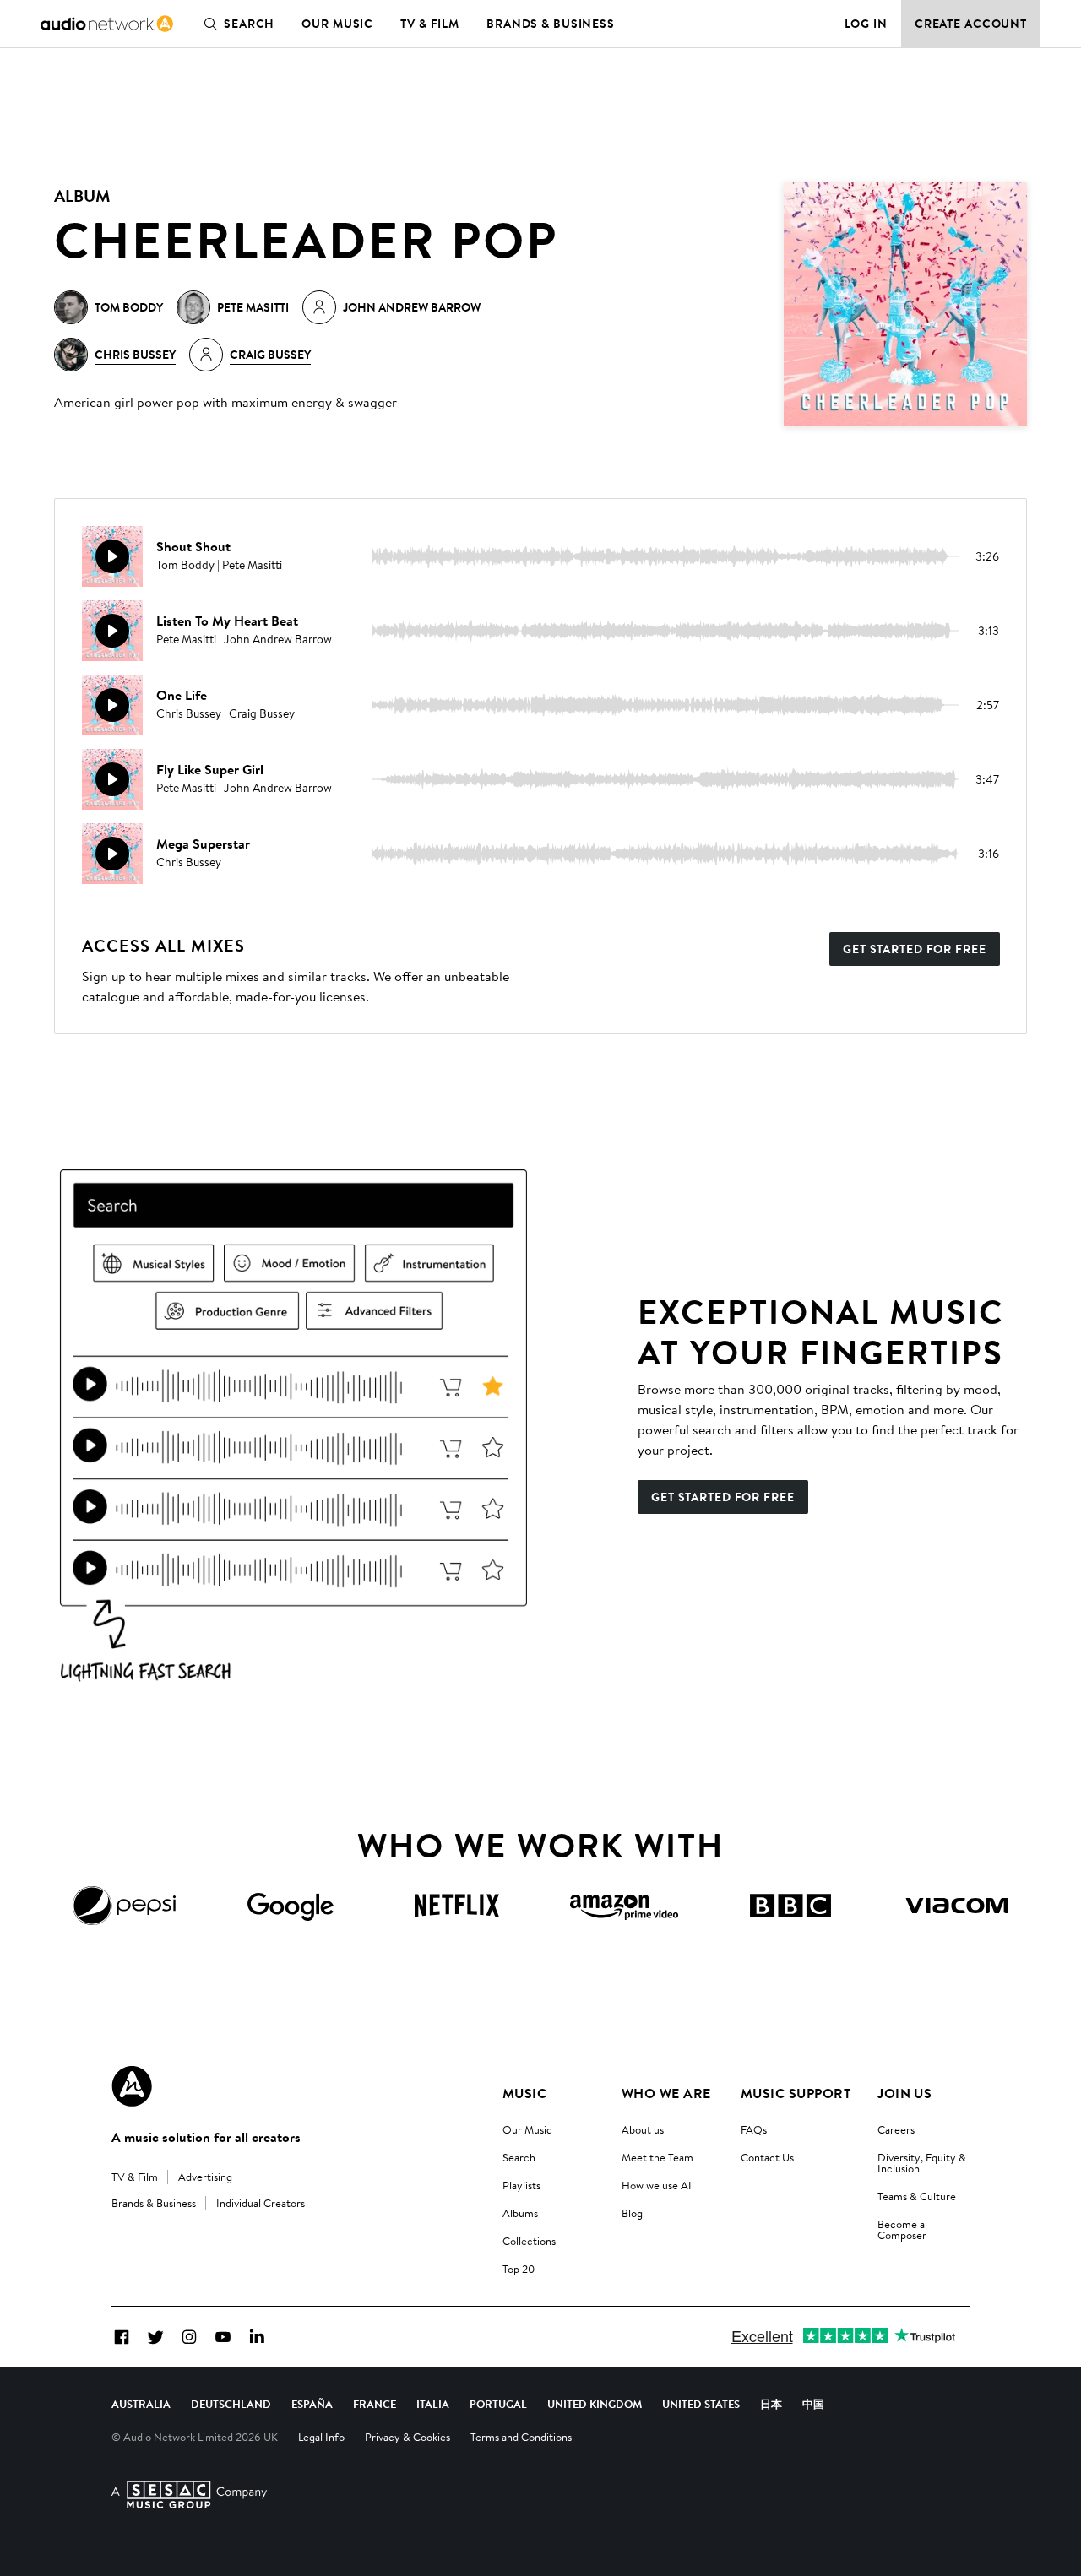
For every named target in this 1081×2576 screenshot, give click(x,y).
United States (701, 2404)
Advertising (205, 2177)
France (375, 2404)
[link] (107, 24)
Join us (904, 2093)
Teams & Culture (917, 2196)
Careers (896, 2129)
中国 (813, 2404)
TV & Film (430, 24)
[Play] (112, 556)
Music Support (796, 2093)
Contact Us (767, 2157)
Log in (866, 24)
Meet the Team (657, 2157)
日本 (771, 2404)
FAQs (754, 2129)
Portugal (498, 2404)
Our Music (337, 24)
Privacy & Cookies (407, 2437)
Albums (520, 2213)
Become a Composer (902, 2229)
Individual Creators (261, 2203)
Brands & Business (551, 24)
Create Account (971, 24)
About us (643, 2129)
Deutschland (231, 2404)
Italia (433, 2404)
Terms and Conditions (521, 2437)
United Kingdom (595, 2404)
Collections (529, 2241)
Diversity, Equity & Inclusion (922, 2163)
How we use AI (657, 2185)
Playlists (521, 2185)
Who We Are (666, 2093)
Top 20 (519, 2269)
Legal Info (321, 2437)
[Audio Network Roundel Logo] (132, 2086)
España (312, 2404)
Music (524, 2093)
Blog (632, 2213)
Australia (141, 2404)
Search (249, 24)
